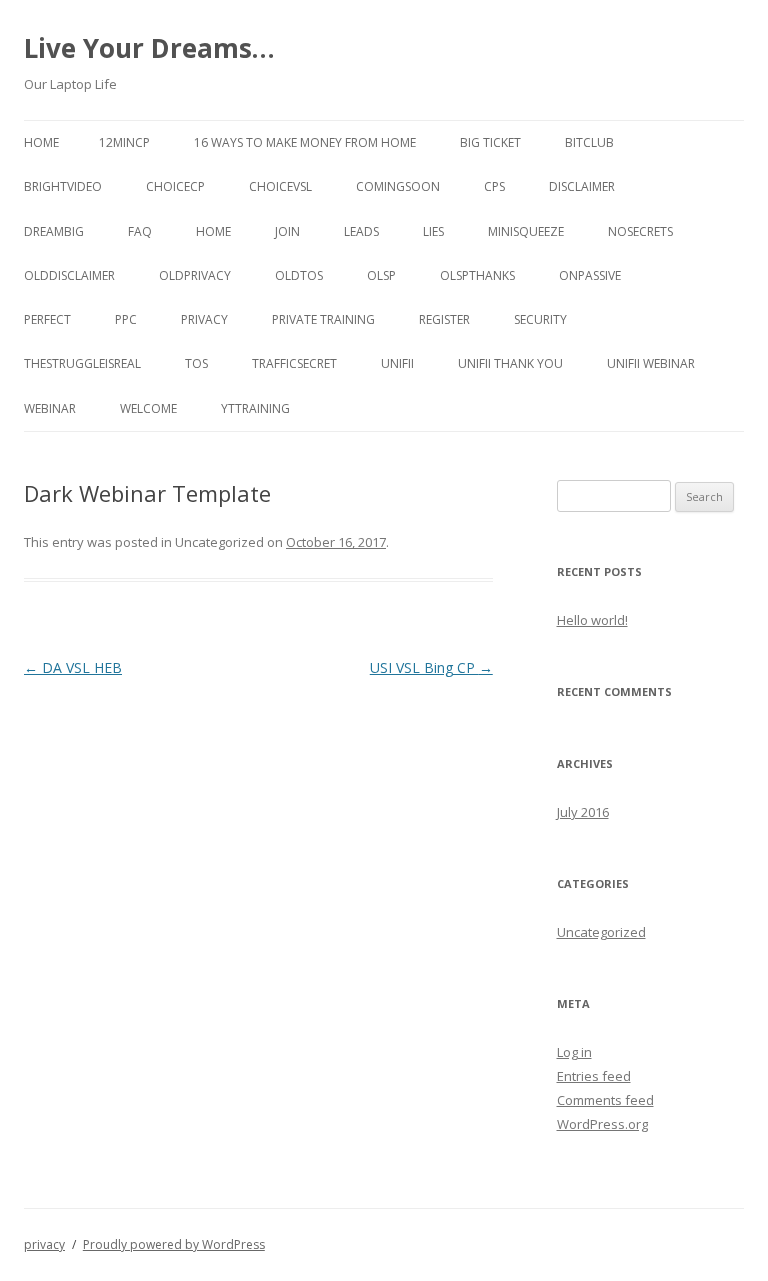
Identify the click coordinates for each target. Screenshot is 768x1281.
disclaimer (582, 186)
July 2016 (583, 812)
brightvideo (63, 186)
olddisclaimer (69, 275)
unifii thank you (510, 363)
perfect (47, 319)
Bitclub (589, 142)
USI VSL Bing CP (431, 667)
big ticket (490, 142)
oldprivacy (195, 275)
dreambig (54, 231)
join (287, 231)
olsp (381, 275)
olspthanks (477, 275)
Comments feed (605, 1100)
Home (41, 142)
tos (196, 363)
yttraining (255, 408)
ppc (126, 319)
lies (433, 231)
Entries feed (594, 1076)
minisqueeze (526, 231)
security (540, 319)
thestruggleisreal (82, 363)
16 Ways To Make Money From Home (305, 142)
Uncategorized (601, 932)
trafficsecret (294, 363)
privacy (204, 319)
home (213, 231)
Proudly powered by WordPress (174, 1244)
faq (140, 231)
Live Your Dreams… (149, 48)
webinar (50, 408)
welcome (148, 408)
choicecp (175, 186)
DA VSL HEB (73, 667)
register (444, 319)
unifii (397, 363)
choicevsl (280, 186)
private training (323, 319)
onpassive (590, 275)
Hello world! (592, 620)
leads (361, 231)
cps (494, 186)
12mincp (124, 142)
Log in (574, 1052)
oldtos (299, 275)
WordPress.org (602, 1124)
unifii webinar (651, 363)
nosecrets (640, 231)
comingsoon (398, 186)
